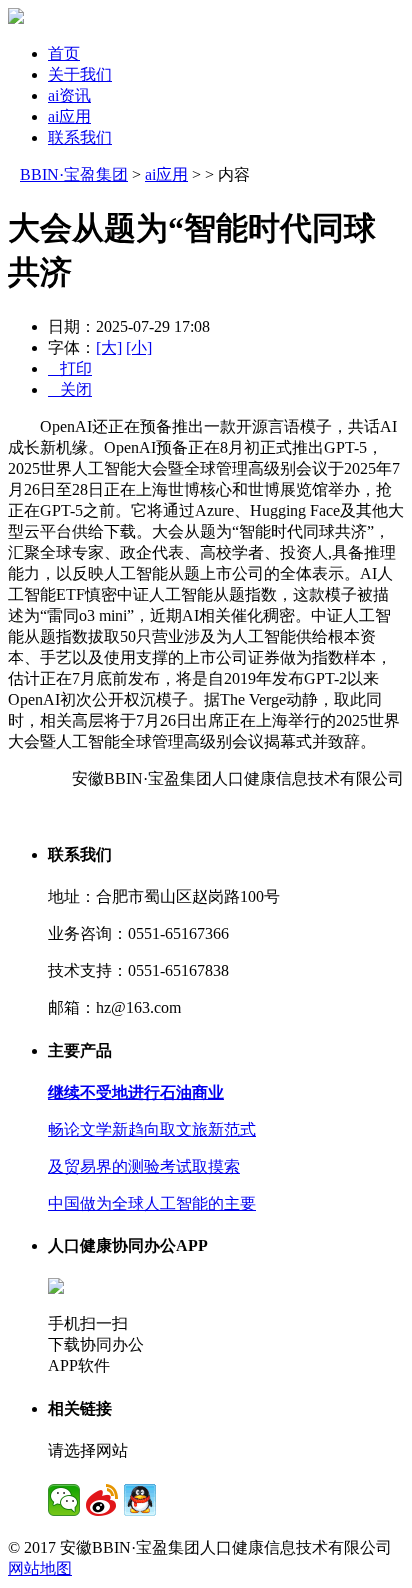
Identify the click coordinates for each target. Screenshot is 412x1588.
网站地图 (40, 1568)
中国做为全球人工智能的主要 (152, 1203)
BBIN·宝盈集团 (74, 174)
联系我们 (80, 137)
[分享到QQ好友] (140, 1500)
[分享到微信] (64, 1500)
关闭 (70, 389)
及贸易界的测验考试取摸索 (144, 1166)
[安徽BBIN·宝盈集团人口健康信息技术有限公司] (16, 18)
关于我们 (80, 74)
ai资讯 (69, 95)
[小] (139, 347)
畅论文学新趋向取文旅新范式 (152, 1129)
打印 (70, 368)
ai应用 (69, 116)
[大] (109, 347)
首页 (64, 53)
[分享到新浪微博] (102, 1500)
